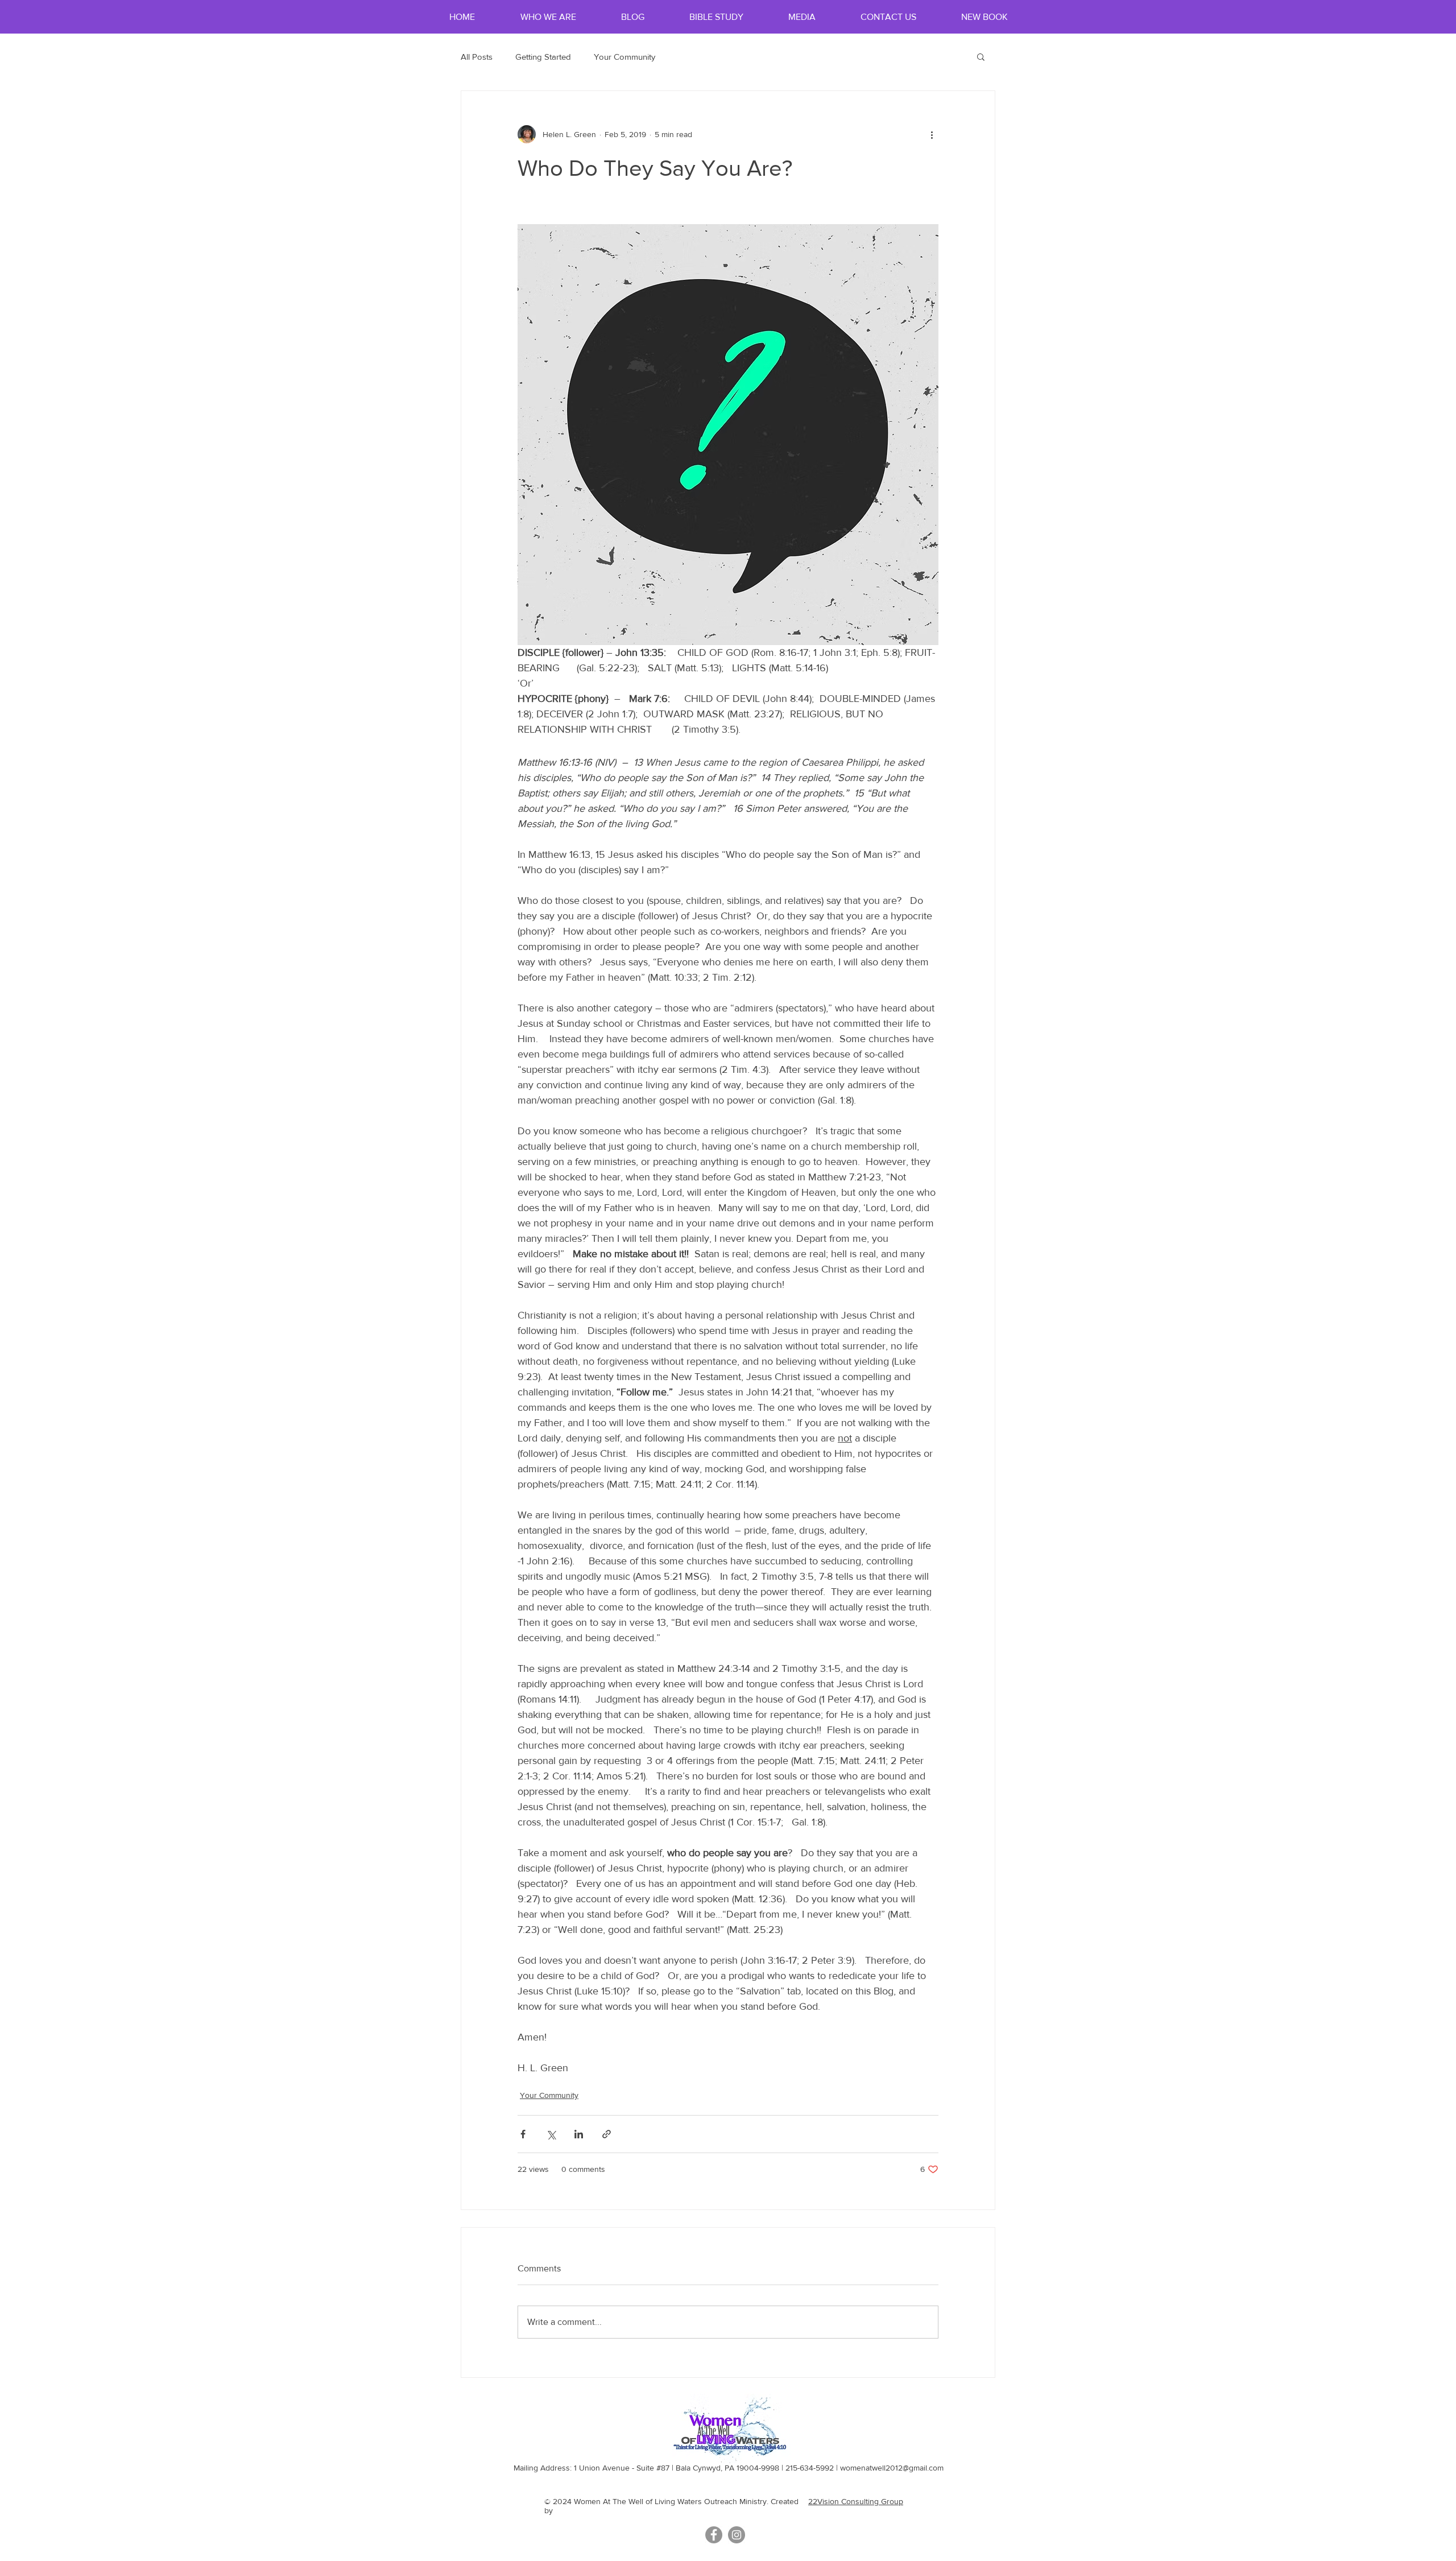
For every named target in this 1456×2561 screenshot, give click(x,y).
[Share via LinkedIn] (579, 2134)
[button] (981, 56)
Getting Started (543, 57)
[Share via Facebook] (523, 2134)
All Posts (477, 57)
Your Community (624, 57)
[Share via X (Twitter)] (551, 2134)
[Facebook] (714, 2535)
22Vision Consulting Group (856, 2501)
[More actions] (932, 134)
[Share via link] (607, 2134)
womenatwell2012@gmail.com (892, 2468)
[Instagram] (737, 2535)
